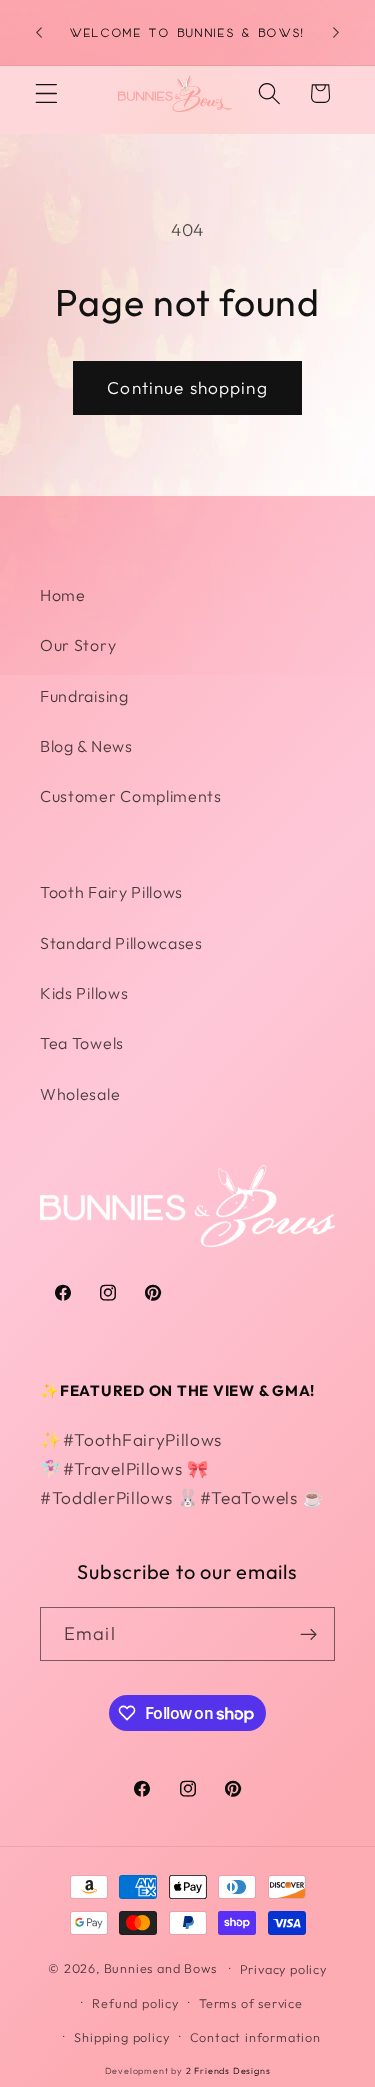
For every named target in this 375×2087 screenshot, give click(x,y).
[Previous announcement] (39, 33)
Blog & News (86, 746)
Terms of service (251, 2003)
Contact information (255, 2037)
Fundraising (84, 696)
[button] (46, 93)
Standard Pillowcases (121, 943)
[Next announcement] (336, 33)
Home (63, 595)
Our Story (78, 645)
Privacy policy (283, 1969)
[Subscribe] (308, 1634)
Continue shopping (187, 387)
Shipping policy (121, 2037)
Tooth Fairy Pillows (111, 892)
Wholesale (80, 1094)
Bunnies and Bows (160, 1968)
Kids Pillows (84, 993)
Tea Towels (82, 1043)
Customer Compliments (131, 796)
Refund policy (135, 2003)
